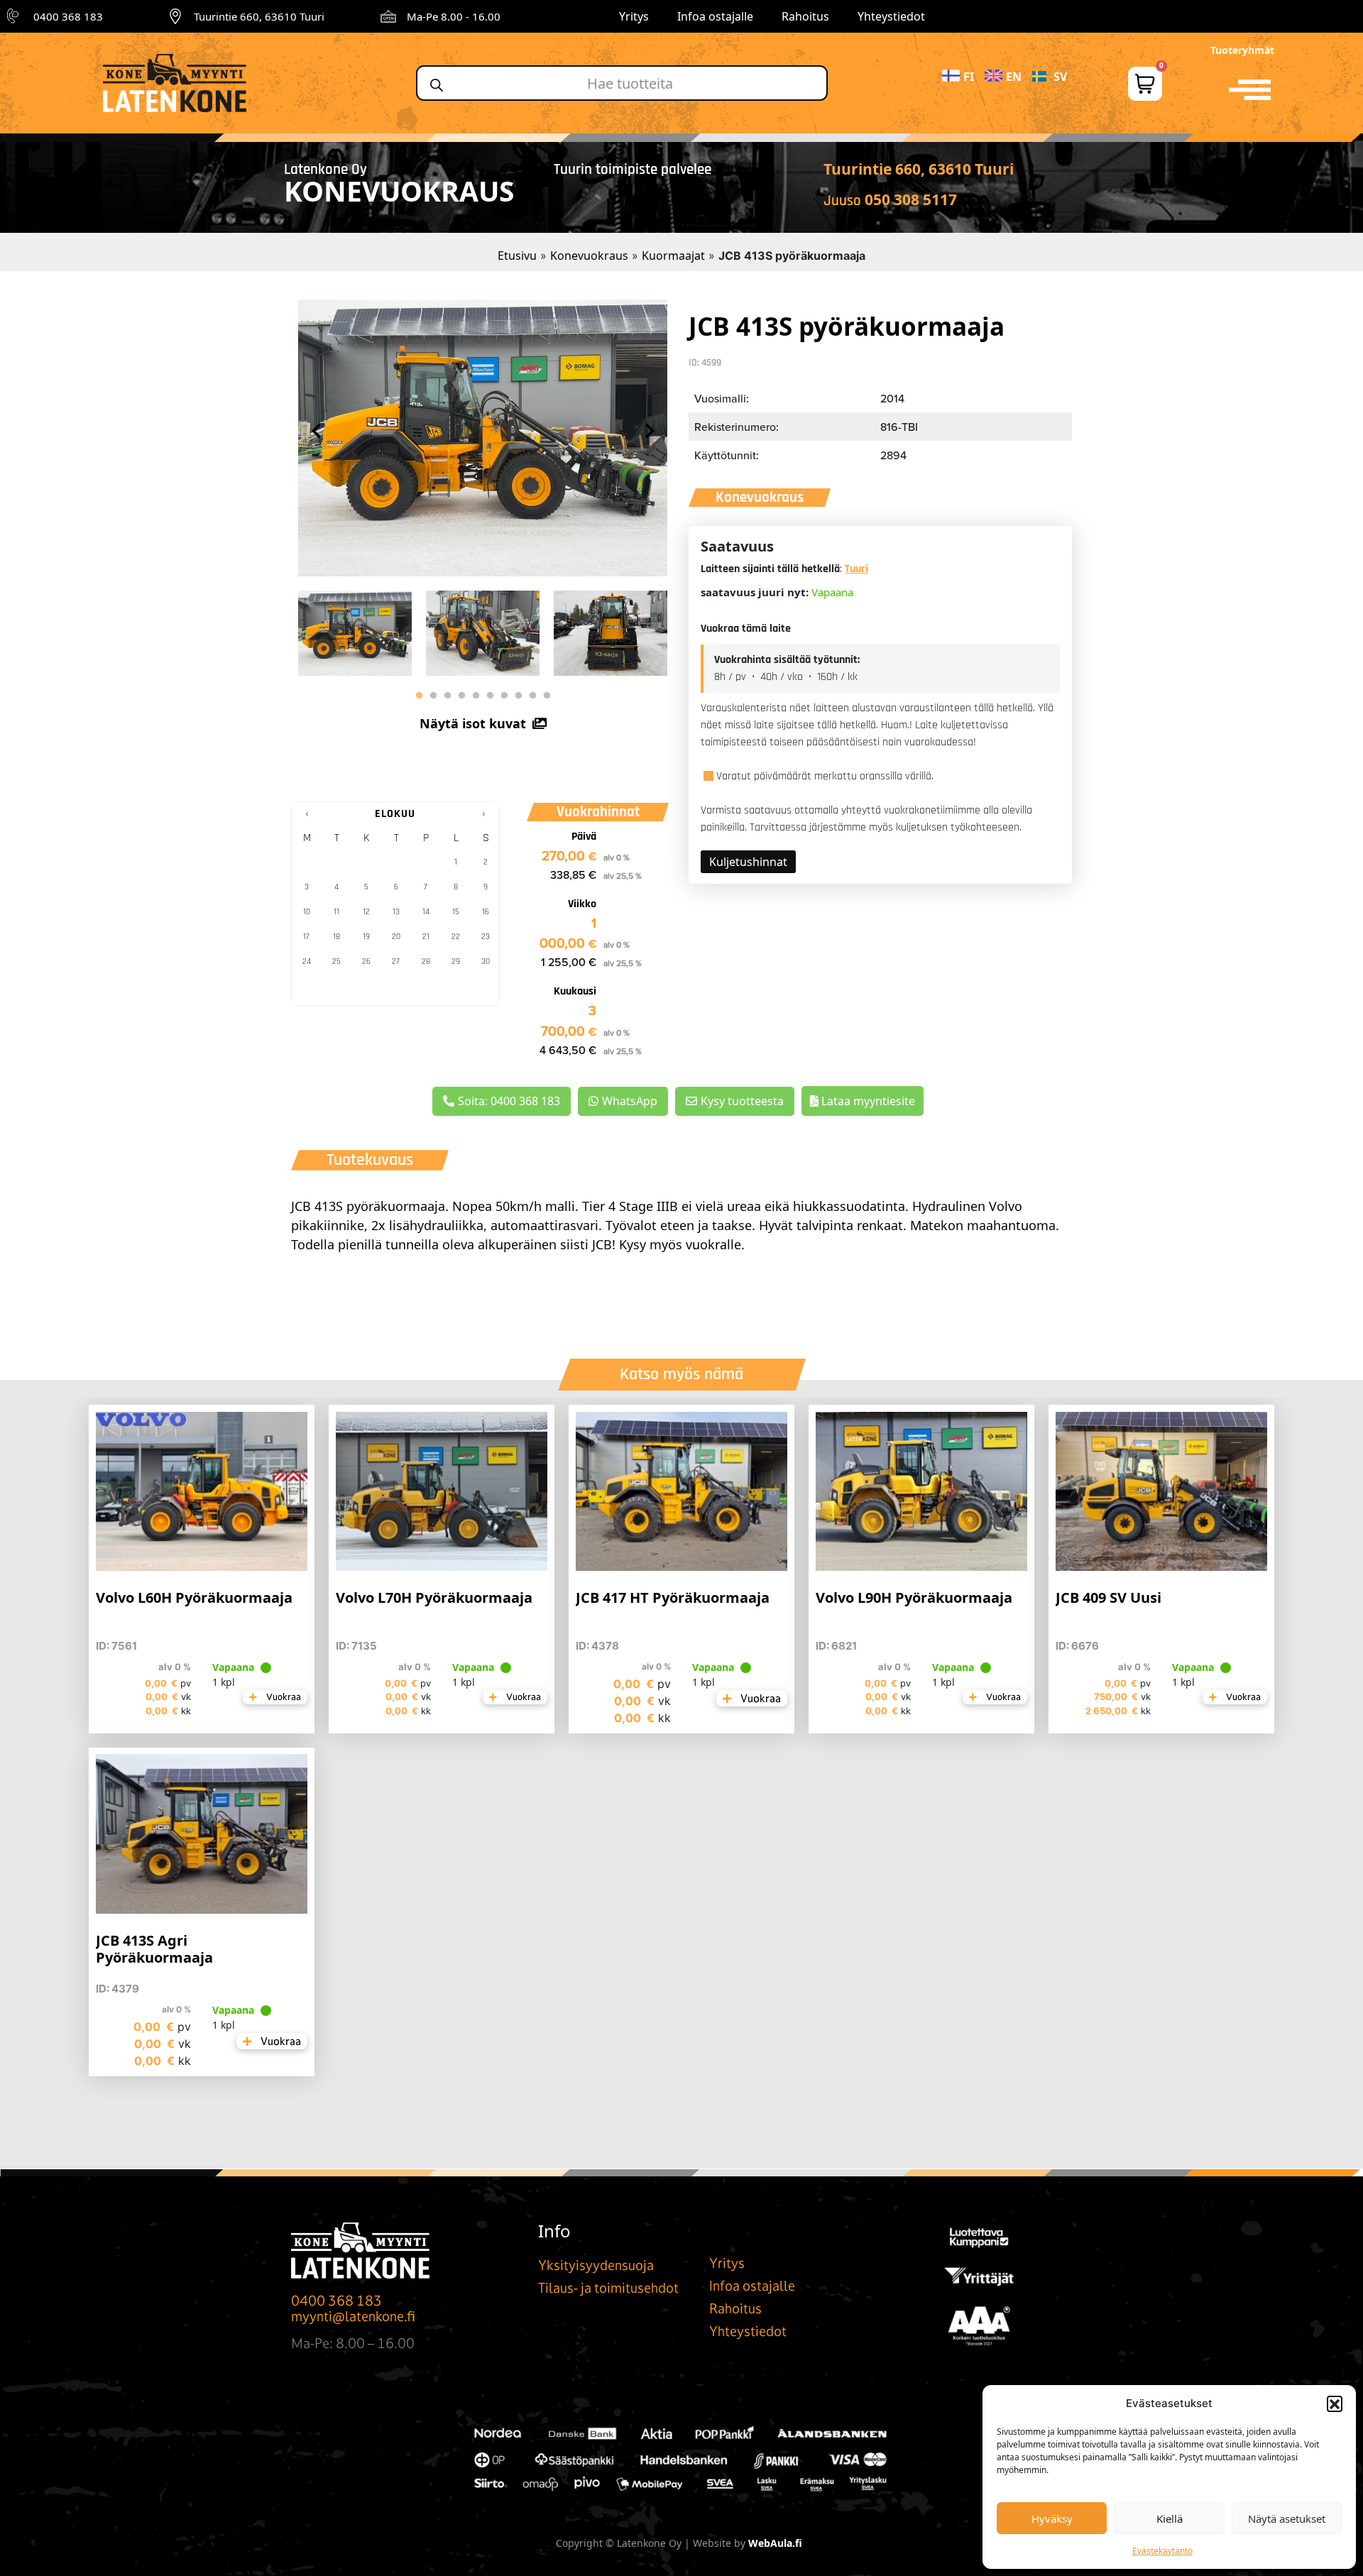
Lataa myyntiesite (867, 1101)
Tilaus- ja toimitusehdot (608, 2288)
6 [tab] (490, 696)
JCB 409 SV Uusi (1109, 1597)
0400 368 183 (68, 16)
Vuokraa (283, 1697)
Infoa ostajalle (715, 16)
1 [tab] (419, 696)
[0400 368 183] (15, 16)
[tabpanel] (355, 630)
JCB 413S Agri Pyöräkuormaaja (154, 1949)
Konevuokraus (589, 256)
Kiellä (1170, 2519)
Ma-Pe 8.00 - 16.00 (454, 16)
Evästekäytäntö (1162, 2551)
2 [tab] (433, 696)
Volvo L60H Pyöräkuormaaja (194, 1597)
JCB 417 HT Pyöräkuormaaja (673, 1597)
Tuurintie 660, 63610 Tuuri (259, 16)
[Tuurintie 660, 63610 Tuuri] (175, 16)
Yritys (634, 16)
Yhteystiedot (891, 16)
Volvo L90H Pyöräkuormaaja (914, 1597)
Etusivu (517, 256)
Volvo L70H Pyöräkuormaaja (434, 1597)
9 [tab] (532, 696)
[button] (1335, 2404)
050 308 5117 (911, 199)
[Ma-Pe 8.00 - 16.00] (388, 16)
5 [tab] (476, 696)
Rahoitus (805, 16)
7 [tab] (504, 696)
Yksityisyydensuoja (596, 2265)
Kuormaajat (673, 256)
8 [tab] (518, 696)
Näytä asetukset (1287, 2519)
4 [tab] (461, 696)
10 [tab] (547, 696)
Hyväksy (1052, 2519)
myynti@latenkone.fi (353, 2316)
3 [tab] (447, 696)
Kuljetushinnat (748, 862)
